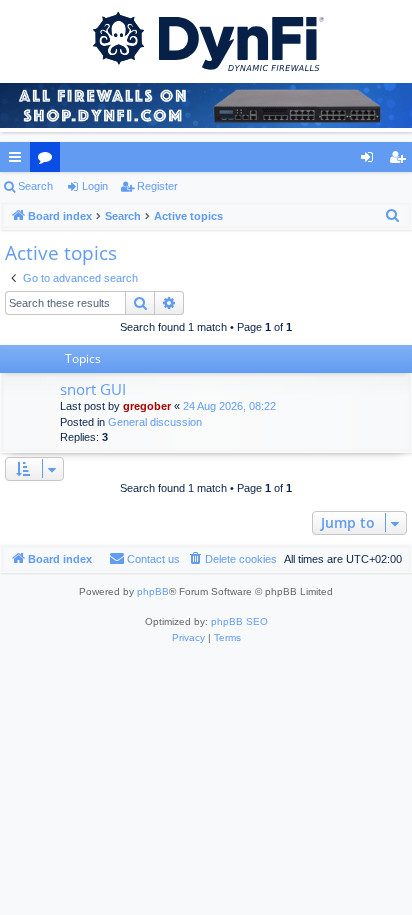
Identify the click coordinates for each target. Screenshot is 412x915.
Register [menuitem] (401, 161)
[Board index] (206, 40)
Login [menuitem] (371, 161)
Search (35, 186)
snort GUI (93, 389)
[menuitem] (393, 216)
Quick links (19, 161)
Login (95, 186)
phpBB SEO (239, 621)
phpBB (153, 591)
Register (157, 186)
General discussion (155, 422)
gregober (147, 406)
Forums (49, 161)
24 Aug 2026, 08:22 (229, 406)
